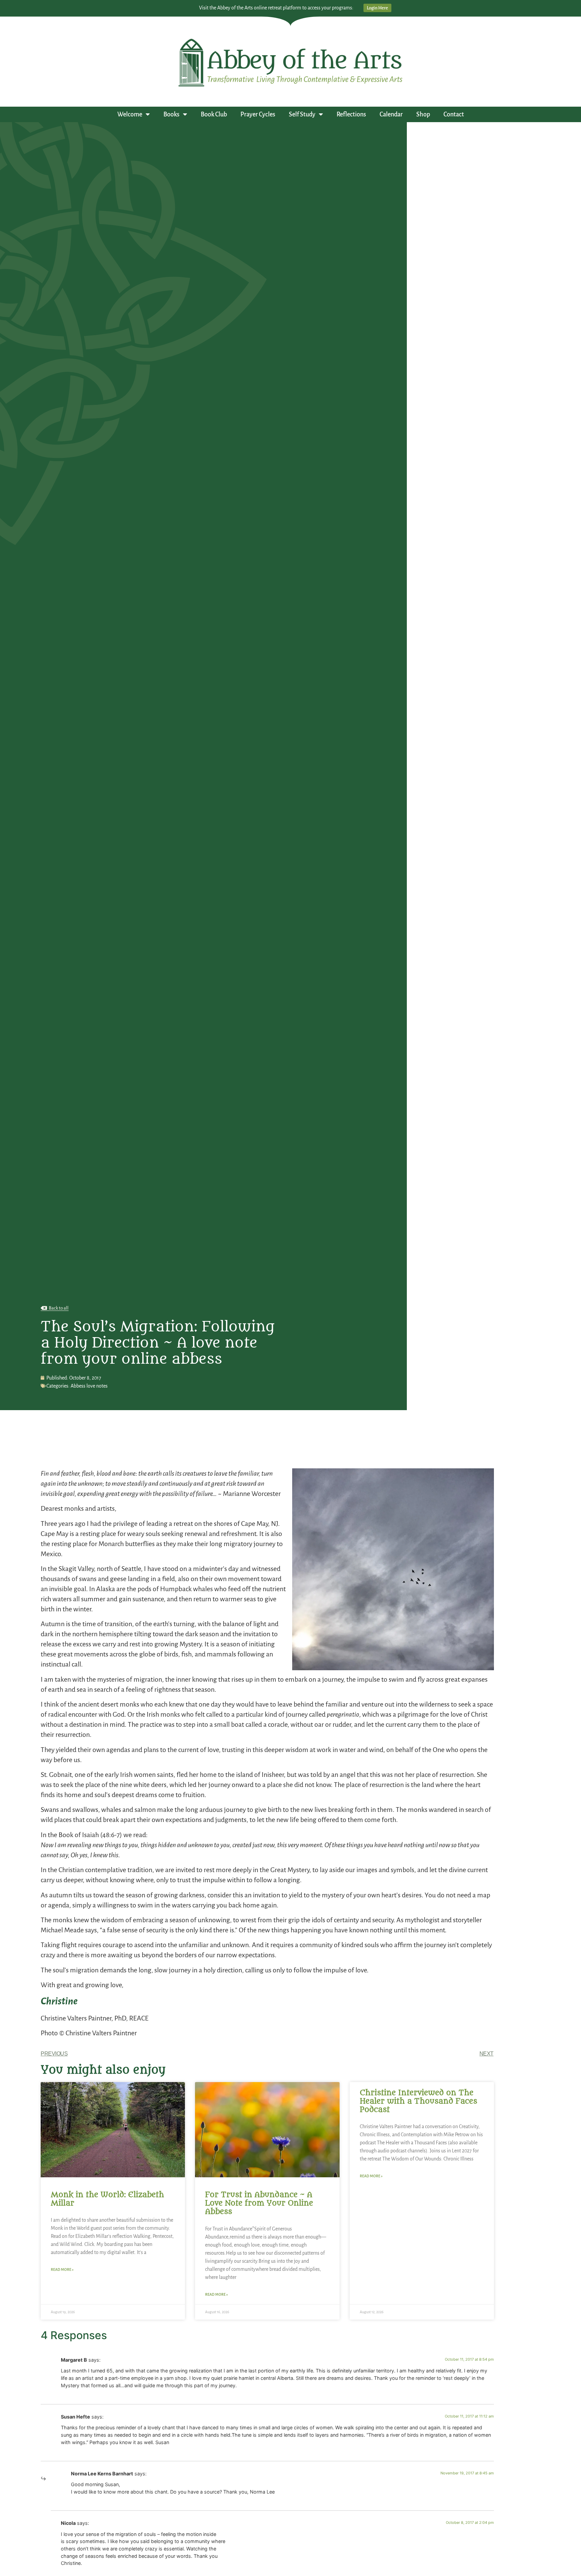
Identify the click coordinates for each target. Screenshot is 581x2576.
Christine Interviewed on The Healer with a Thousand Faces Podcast (418, 2101)
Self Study (302, 114)
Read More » (62, 2269)
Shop (423, 114)
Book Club (214, 114)
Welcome (130, 114)
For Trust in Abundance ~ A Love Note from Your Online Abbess (259, 2203)
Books (171, 114)
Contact (454, 114)
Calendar (391, 114)
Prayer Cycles (258, 114)
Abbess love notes (89, 1386)
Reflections (351, 114)
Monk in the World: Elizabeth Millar (107, 2199)
